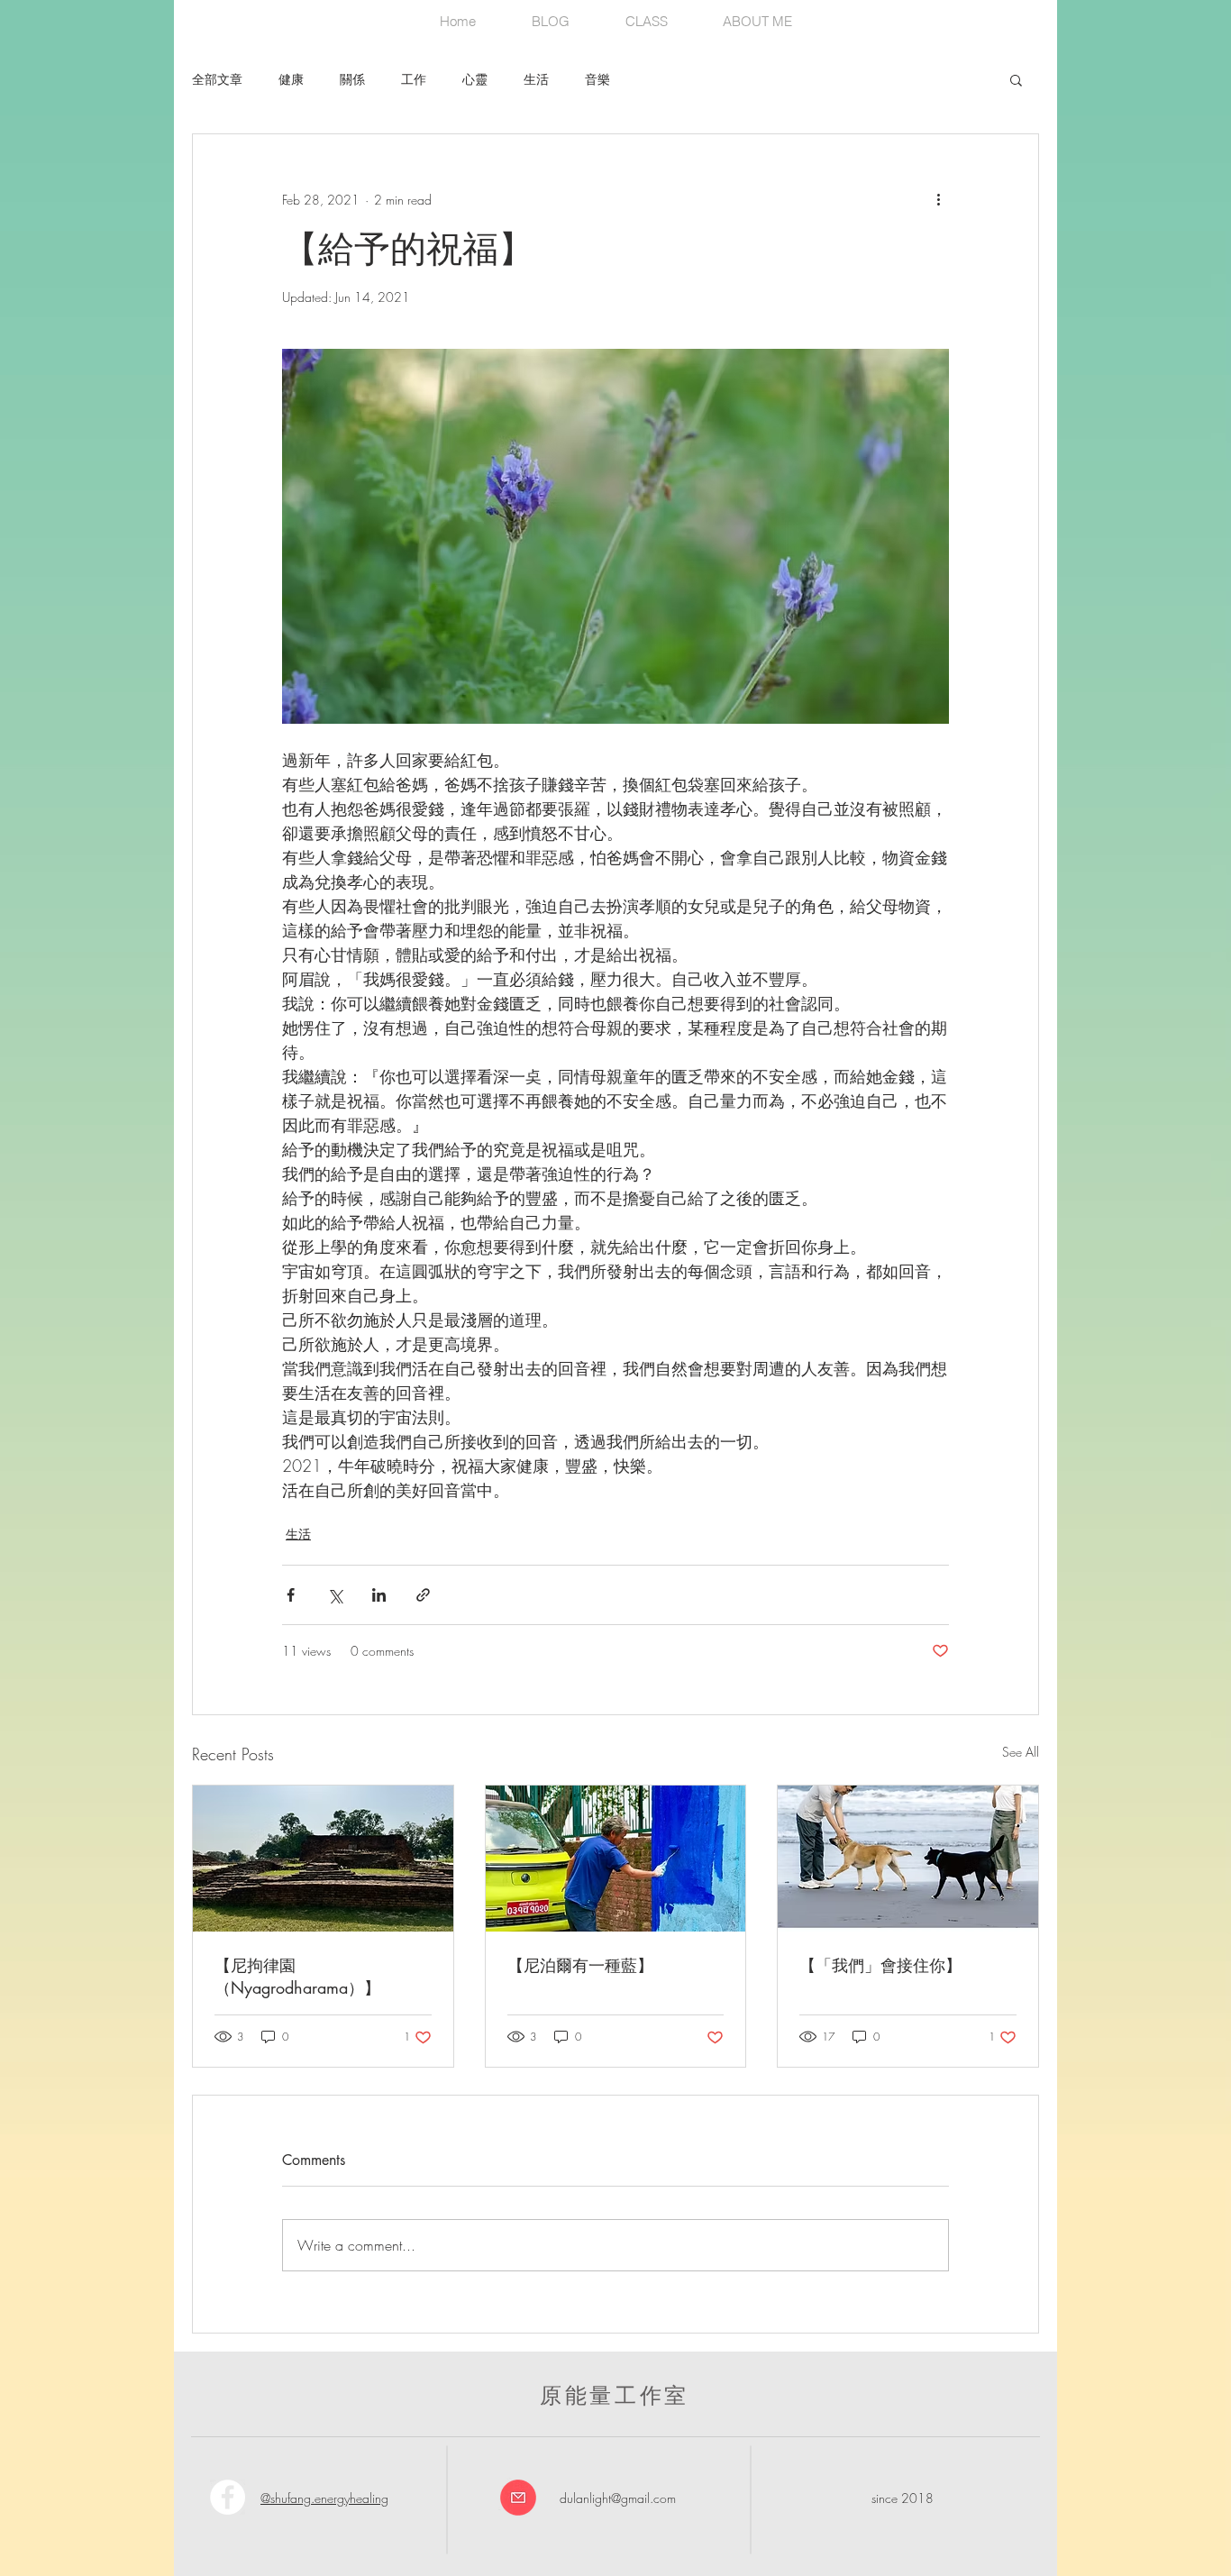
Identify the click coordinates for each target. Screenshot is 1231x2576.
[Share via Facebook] (291, 1595)
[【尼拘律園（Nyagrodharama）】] (323, 1859)
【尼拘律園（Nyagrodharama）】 (297, 1976)
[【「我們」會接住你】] (908, 1859)
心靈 (475, 79)
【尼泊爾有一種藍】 (580, 1965)
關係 (352, 79)
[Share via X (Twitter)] (335, 1595)
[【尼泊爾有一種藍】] (616, 1859)
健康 (291, 79)
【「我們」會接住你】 (880, 1965)
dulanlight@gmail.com (618, 2498)
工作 (414, 79)
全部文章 (217, 79)
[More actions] (938, 199)
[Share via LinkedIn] (379, 1595)
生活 (536, 79)
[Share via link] (423, 1595)
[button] (1016, 79)
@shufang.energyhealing (324, 2498)
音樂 (597, 79)
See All (1021, 1752)
